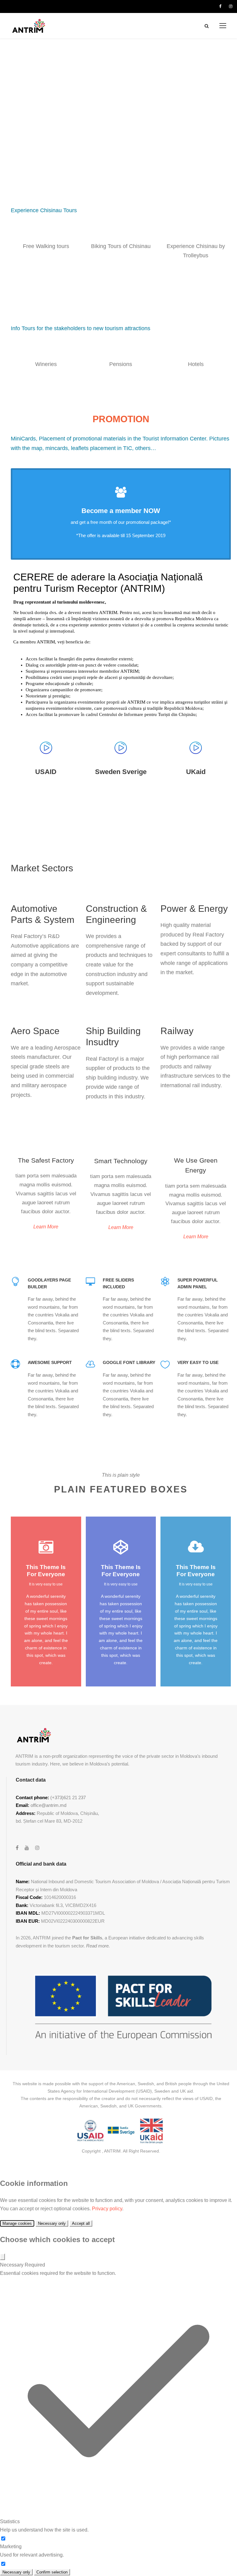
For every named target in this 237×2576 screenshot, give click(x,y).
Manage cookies (17, 2223)
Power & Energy (194, 909)
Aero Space (35, 1031)
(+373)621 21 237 (68, 1797)
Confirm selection (52, 2572)
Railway (177, 1031)
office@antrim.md (48, 1805)
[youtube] (27, 1848)
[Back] (2, 2257)
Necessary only (52, 2223)
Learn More (46, 1227)
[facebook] (220, 6)
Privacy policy (107, 2209)
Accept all (81, 2223)
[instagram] (231, 6)
